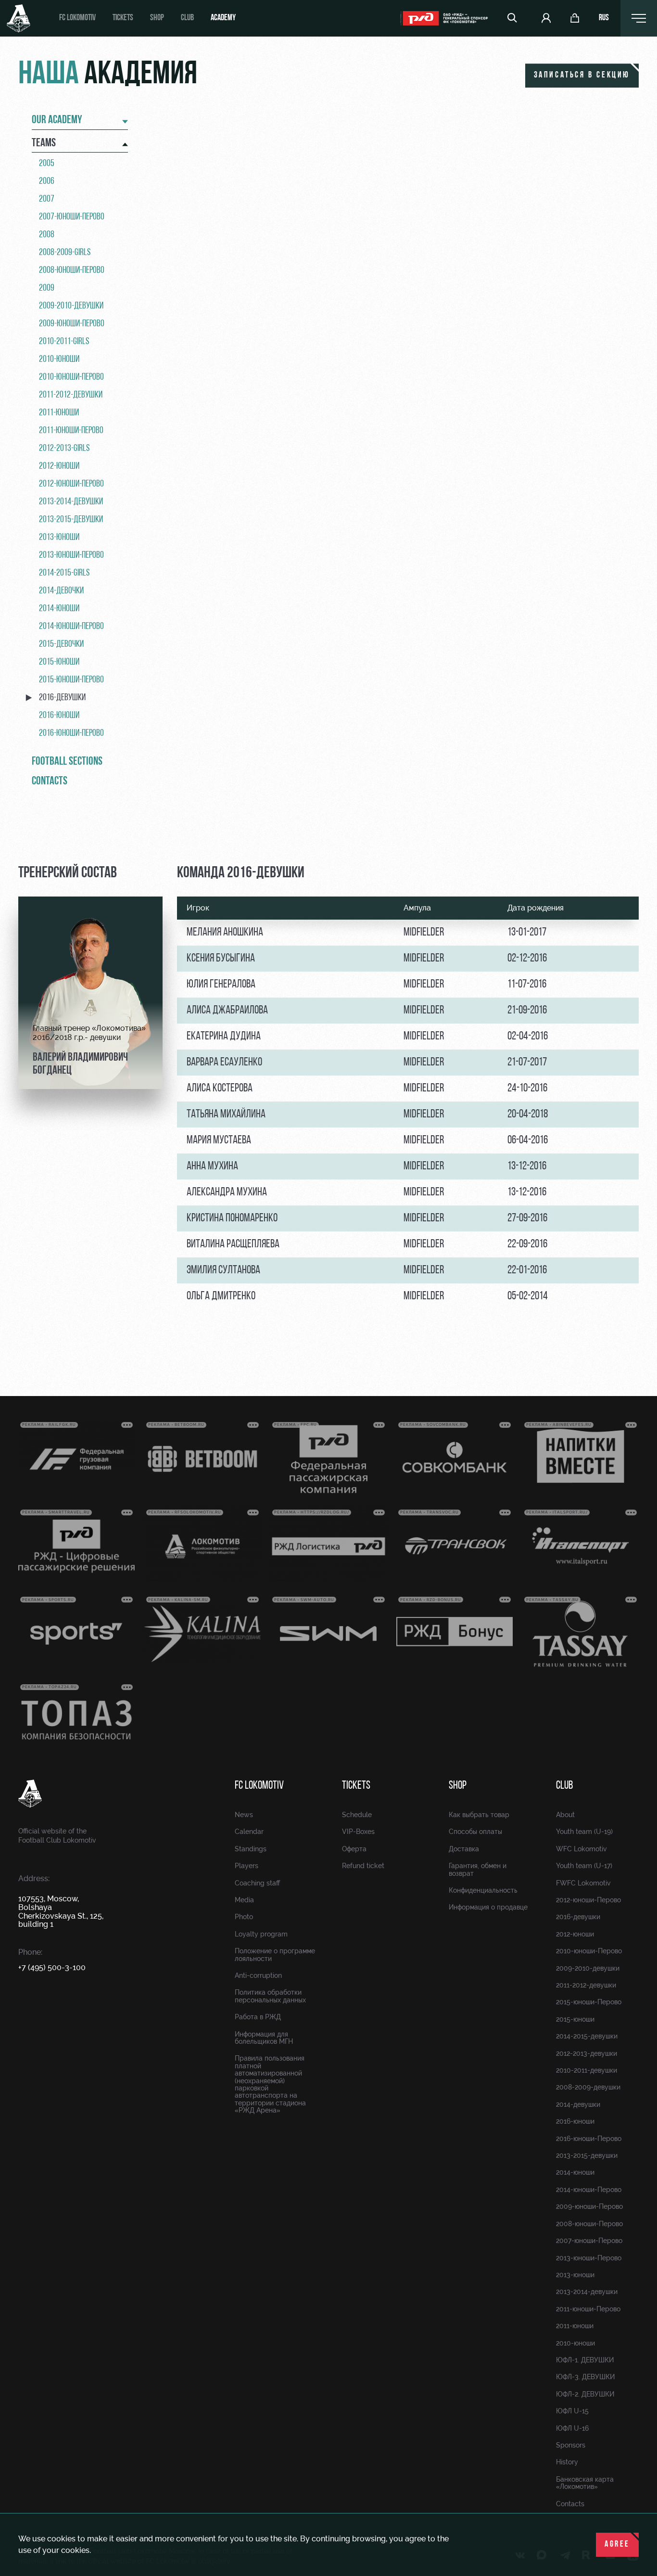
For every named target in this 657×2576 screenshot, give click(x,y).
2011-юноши (59, 413)
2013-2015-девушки (71, 520)
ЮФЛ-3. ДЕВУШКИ (585, 2377)
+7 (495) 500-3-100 (52, 1967)
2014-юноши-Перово (71, 627)
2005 (47, 164)
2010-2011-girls (64, 342)
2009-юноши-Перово (72, 324)
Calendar (249, 1832)
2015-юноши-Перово (71, 680)
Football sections (67, 762)
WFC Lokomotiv (581, 1849)
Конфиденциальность (483, 1890)
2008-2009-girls (65, 253)
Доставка (464, 1849)
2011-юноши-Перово (71, 431)
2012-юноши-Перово (71, 484)
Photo (244, 1917)
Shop (157, 18)
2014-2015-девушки (587, 2036)
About (565, 1815)
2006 (47, 181)
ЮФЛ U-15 (572, 2411)
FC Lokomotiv (77, 18)
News (244, 1815)
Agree (617, 2545)
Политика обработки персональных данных (270, 1996)
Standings (251, 1849)
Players (246, 1866)
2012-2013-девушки (587, 2053)
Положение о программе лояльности (275, 1954)
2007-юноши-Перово (72, 217)
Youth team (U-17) (584, 1866)
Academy (223, 18)
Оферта (354, 1849)
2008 (47, 235)
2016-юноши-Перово (71, 733)
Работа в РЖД (258, 2017)
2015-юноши (59, 662)
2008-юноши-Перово (72, 270)
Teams (44, 143)
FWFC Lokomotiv (583, 1883)
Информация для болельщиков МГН (264, 2038)
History (567, 2462)
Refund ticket (363, 1866)
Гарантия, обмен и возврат (478, 1869)
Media (244, 1900)
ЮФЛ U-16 (572, 2428)
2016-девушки (62, 698)
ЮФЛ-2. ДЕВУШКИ (585, 2394)
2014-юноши (59, 609)
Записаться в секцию (582, 76)
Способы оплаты (475, 1832)
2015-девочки (61, 644)
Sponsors (571, 2445)
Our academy (57, 120)
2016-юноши (59, 716)
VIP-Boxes (358, 1832)
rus (604, 18)
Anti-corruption (258, 1975)
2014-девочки (61, 591)
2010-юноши (59, 359)
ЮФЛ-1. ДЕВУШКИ (585, 2360)
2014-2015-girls (64, 573)
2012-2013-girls (64, 449)
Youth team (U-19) (584, 1832)
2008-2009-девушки (588, 2087)
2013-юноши (59, 538)
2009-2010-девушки (71, 306)
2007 (47, 199)
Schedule (357, 1815)
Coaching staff (257, 1883)
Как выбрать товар (479, 1815)
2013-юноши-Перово (71, 555)
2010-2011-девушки (587, 2070)
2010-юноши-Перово (71, 377)
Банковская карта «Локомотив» (585, 2483)
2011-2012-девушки (71, 395)
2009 (47, 288)
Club (187, 18)
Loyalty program (261, 1934)
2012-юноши (59, 466)
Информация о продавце (488, 1907)
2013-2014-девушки (71, 502)
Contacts (50, 782)
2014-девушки (578, 2104)
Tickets (123, 18)
